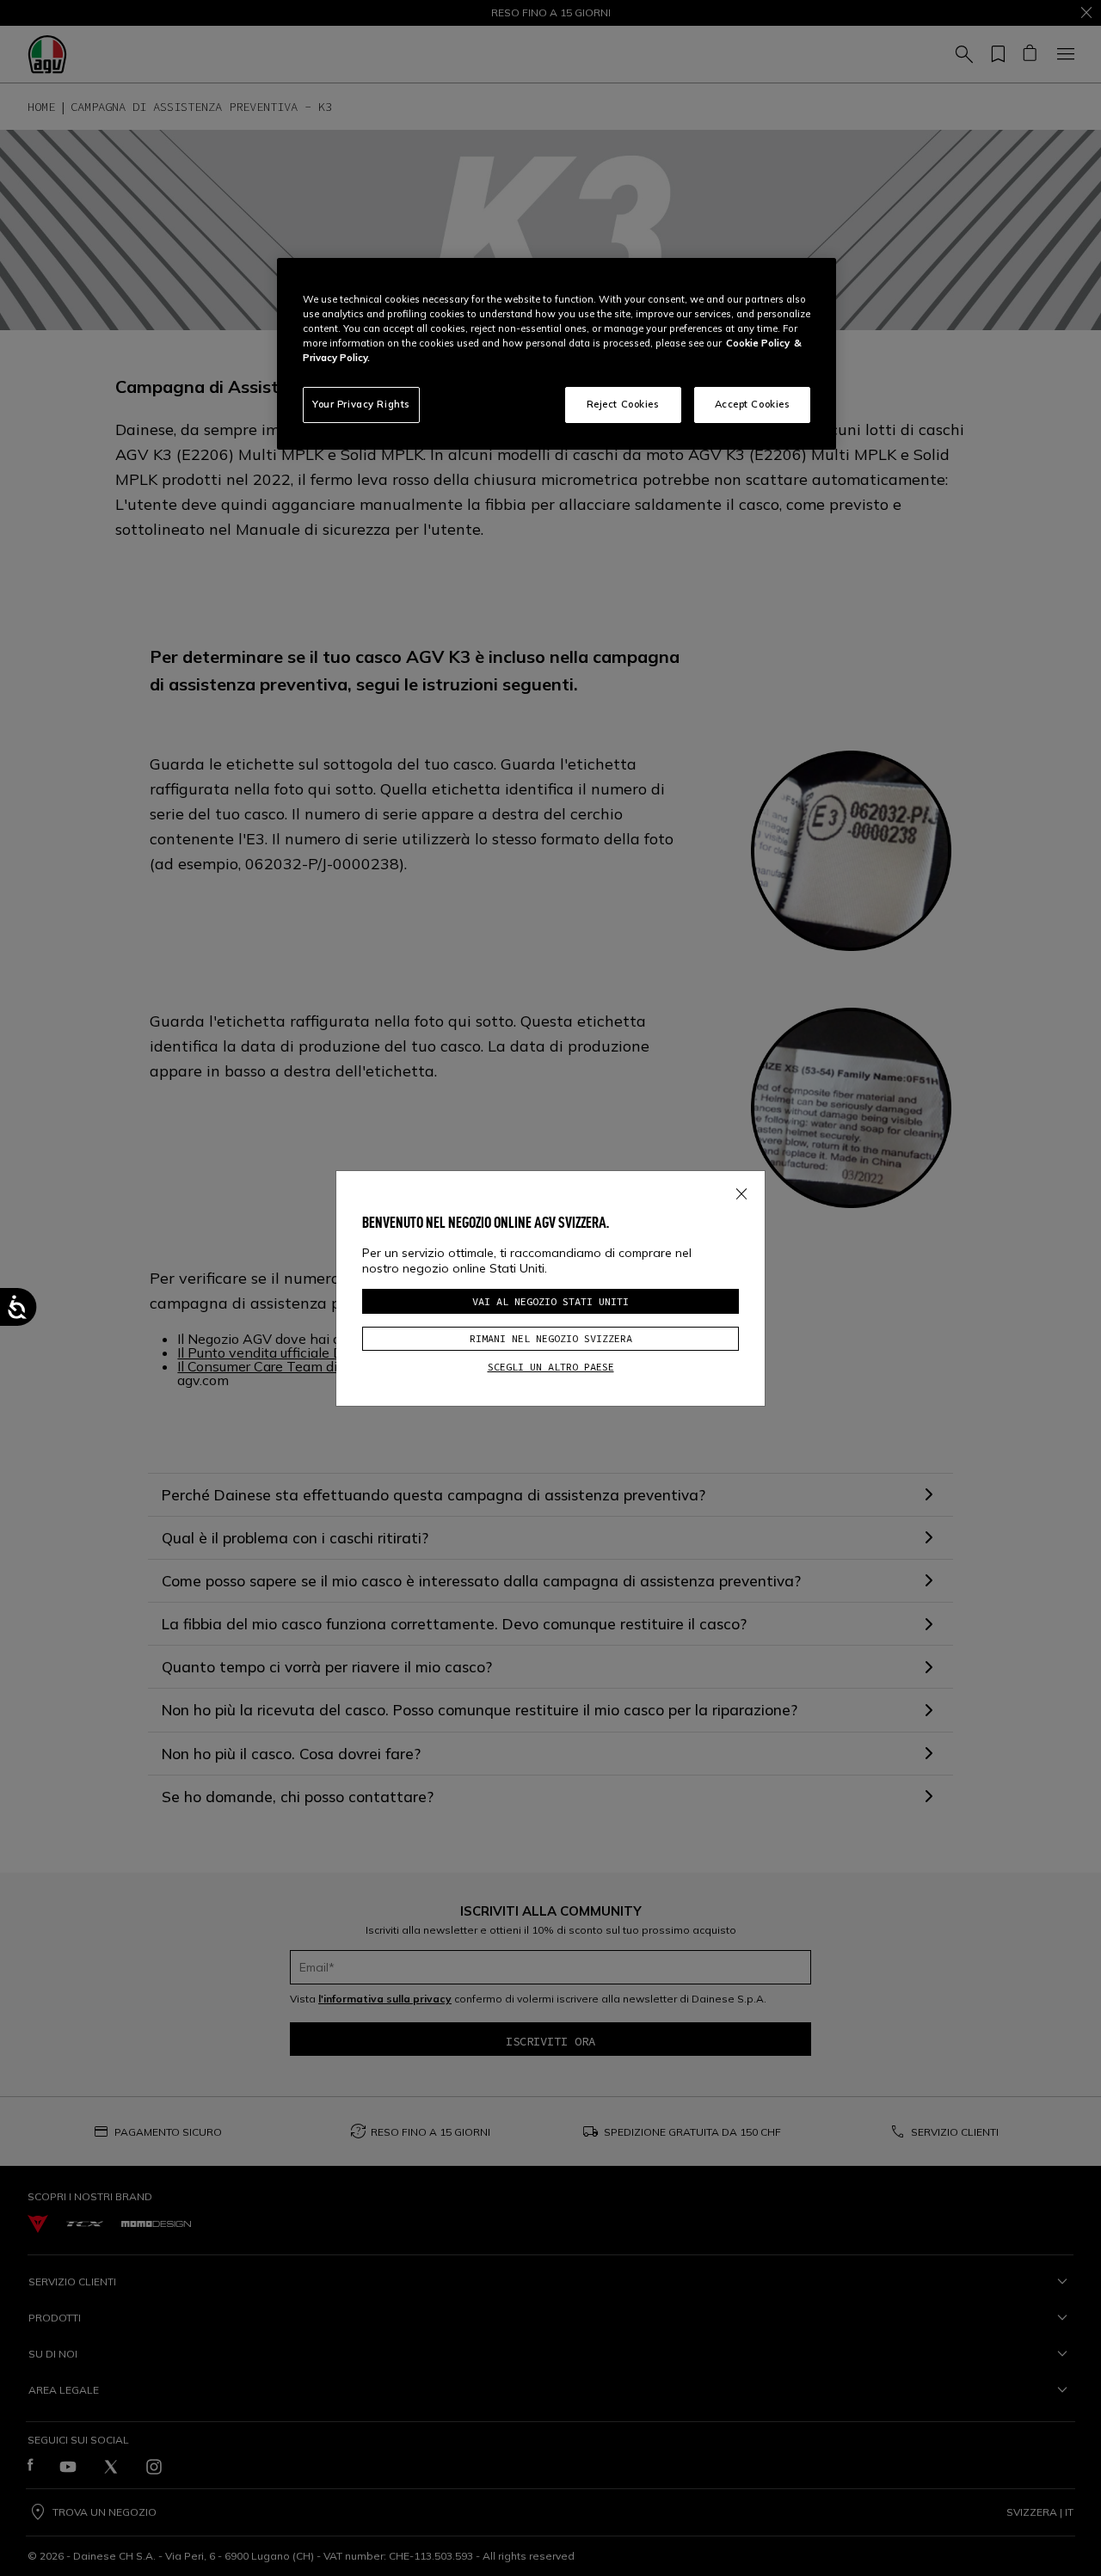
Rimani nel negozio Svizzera (551, 1338)
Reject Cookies (623, 404)
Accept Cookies (753, 404)
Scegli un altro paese (551, 1367)
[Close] (741, 1190)
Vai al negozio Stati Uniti (550, 1301)
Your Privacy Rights (361, 404)
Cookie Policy (758, 343)
